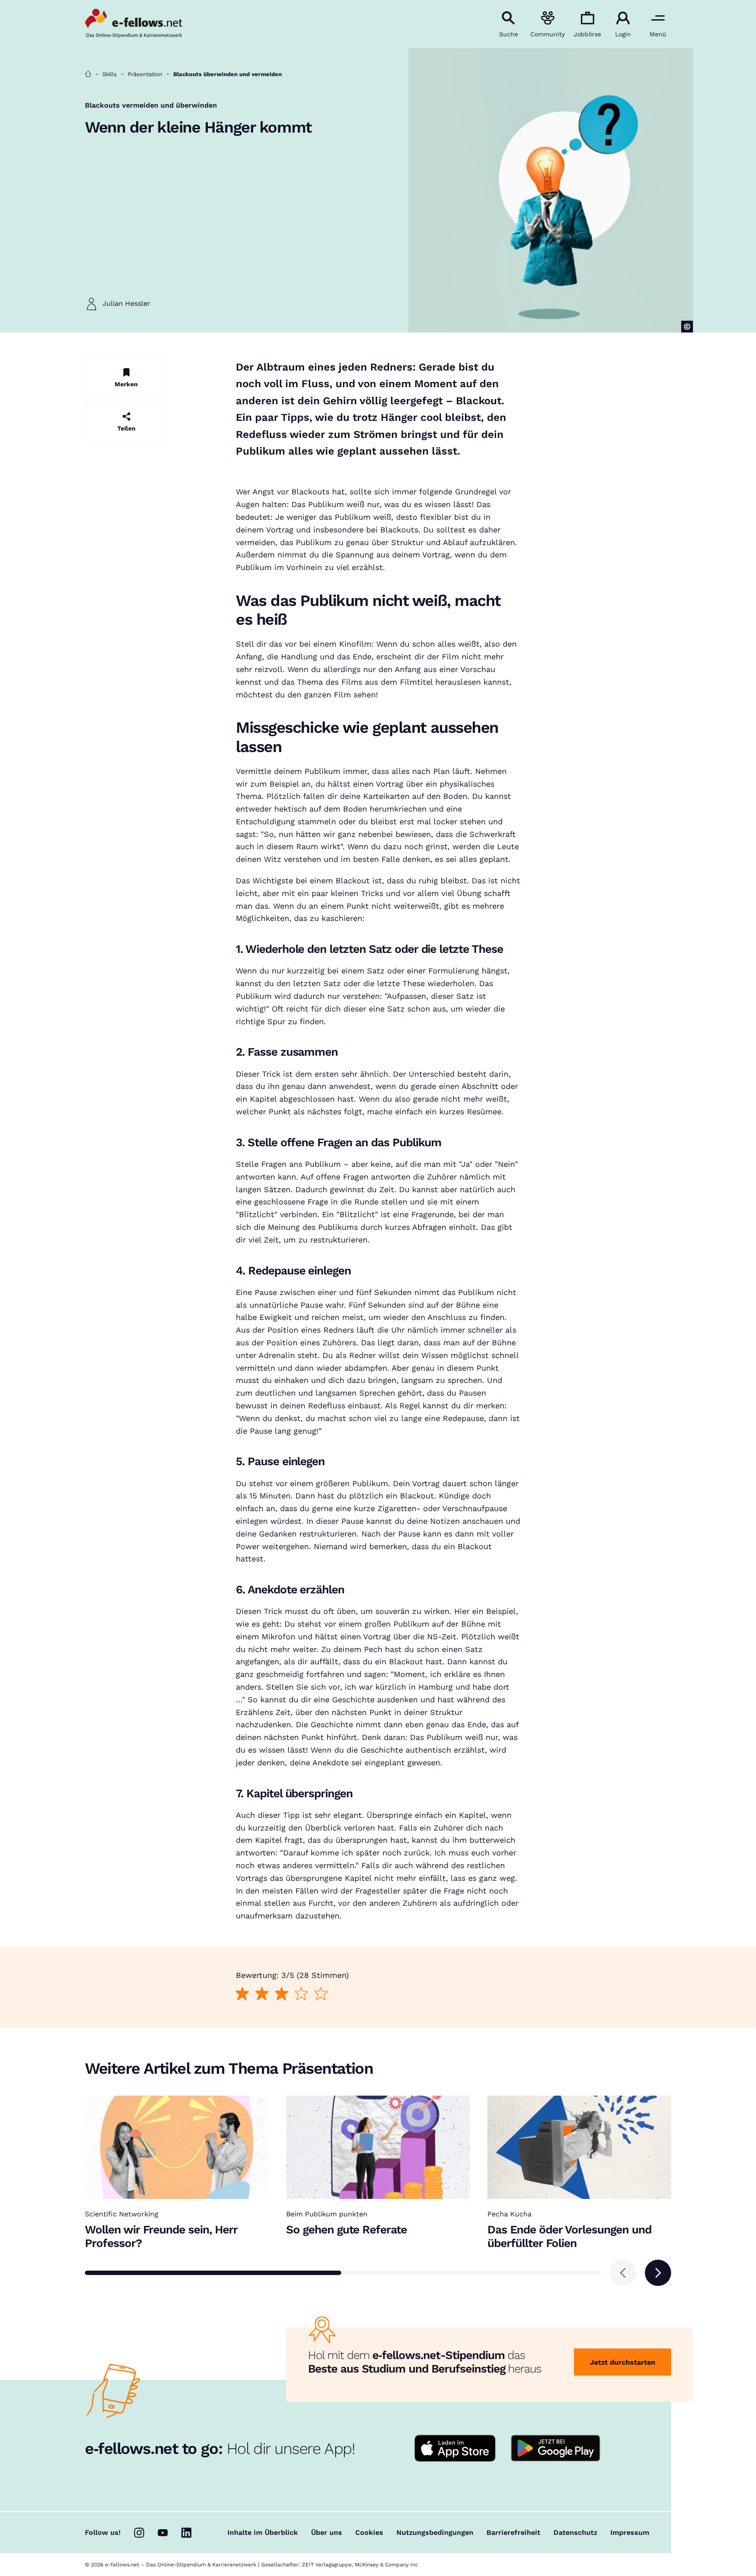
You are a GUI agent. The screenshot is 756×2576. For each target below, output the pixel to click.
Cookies (369, 2533)
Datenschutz (575, 2533)
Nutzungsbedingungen (435, 2533)
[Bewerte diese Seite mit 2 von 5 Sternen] (262, 1993)
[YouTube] (163, 2533)
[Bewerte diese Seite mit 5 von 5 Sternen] (321, 1993)
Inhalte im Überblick (263, 2533)
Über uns (327, 2533)
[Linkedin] (186, 2533)
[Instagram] (139, 2533)
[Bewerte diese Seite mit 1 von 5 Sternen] (242, 1993)
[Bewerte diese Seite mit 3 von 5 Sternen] (282, 1993)
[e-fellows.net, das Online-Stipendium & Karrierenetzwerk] (133, 24)
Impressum (630, 2533)
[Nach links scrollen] (623, 2273)
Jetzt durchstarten (623, 2362)
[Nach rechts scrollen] (658, 2273)
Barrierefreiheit (513, 2533)
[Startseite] (88, 74)
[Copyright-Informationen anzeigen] (687, 327)
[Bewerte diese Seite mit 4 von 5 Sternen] (301, 1993)
